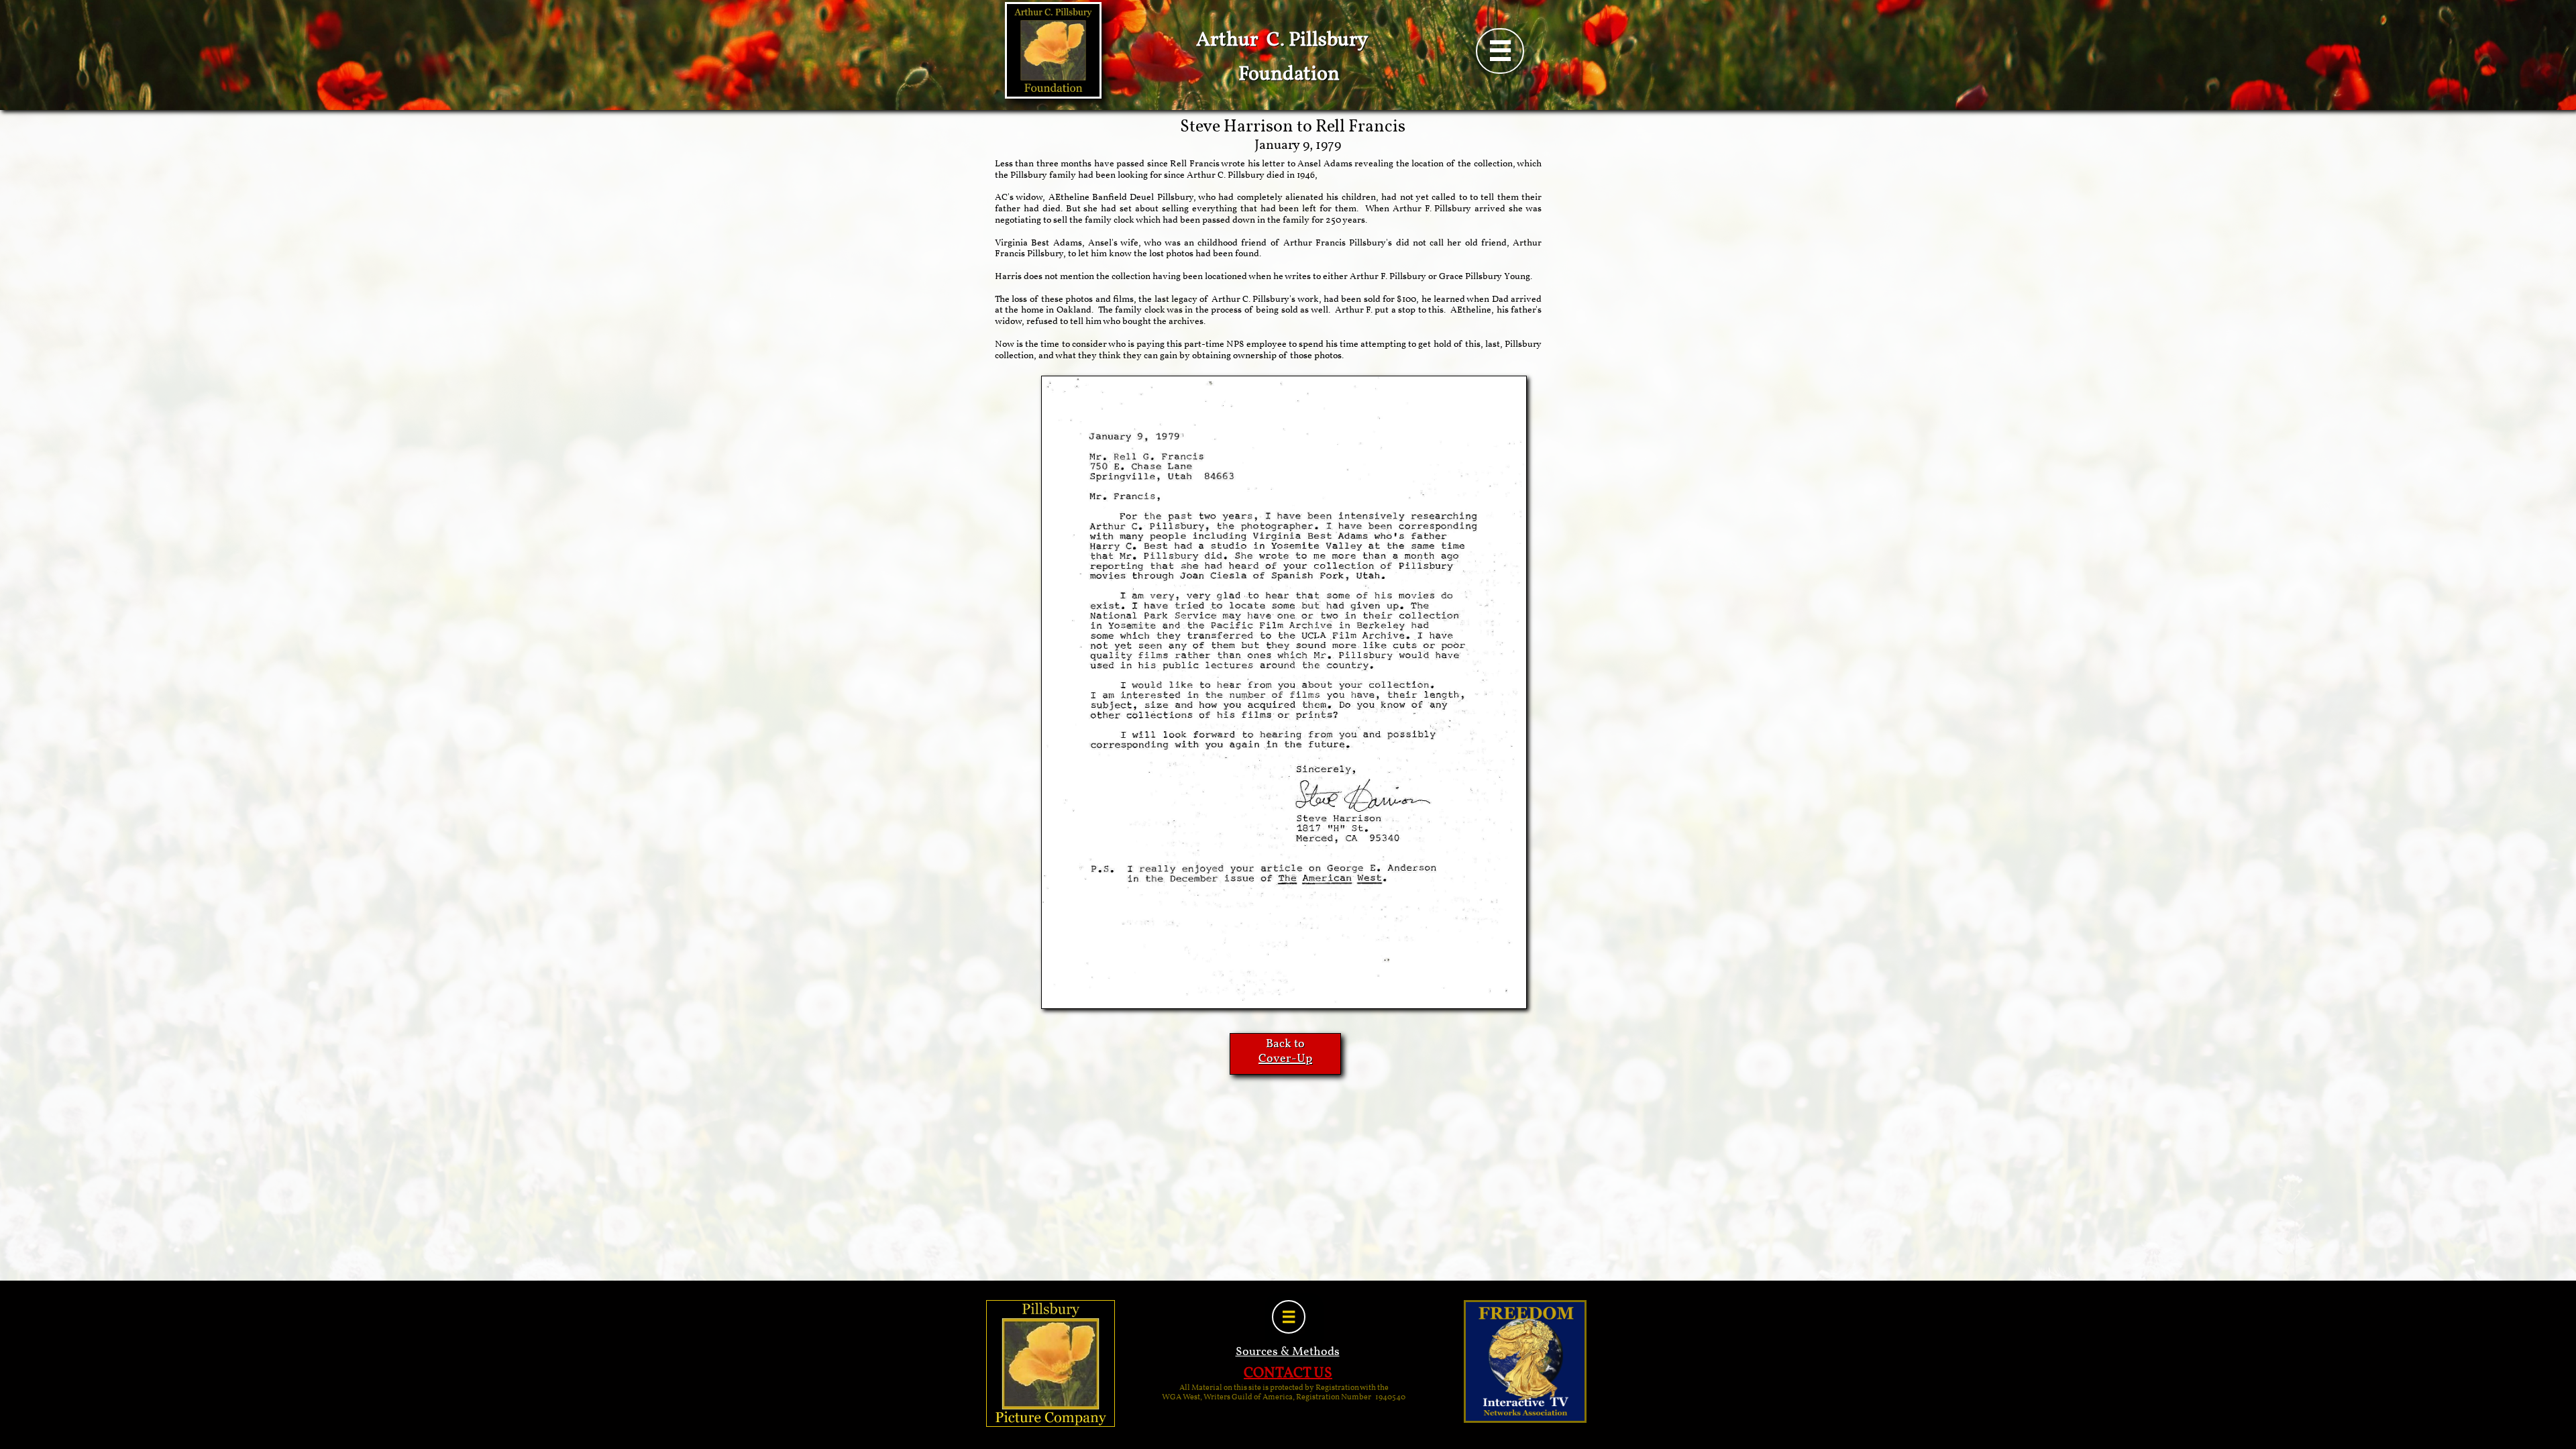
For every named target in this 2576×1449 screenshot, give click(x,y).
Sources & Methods (1288, 1352)
